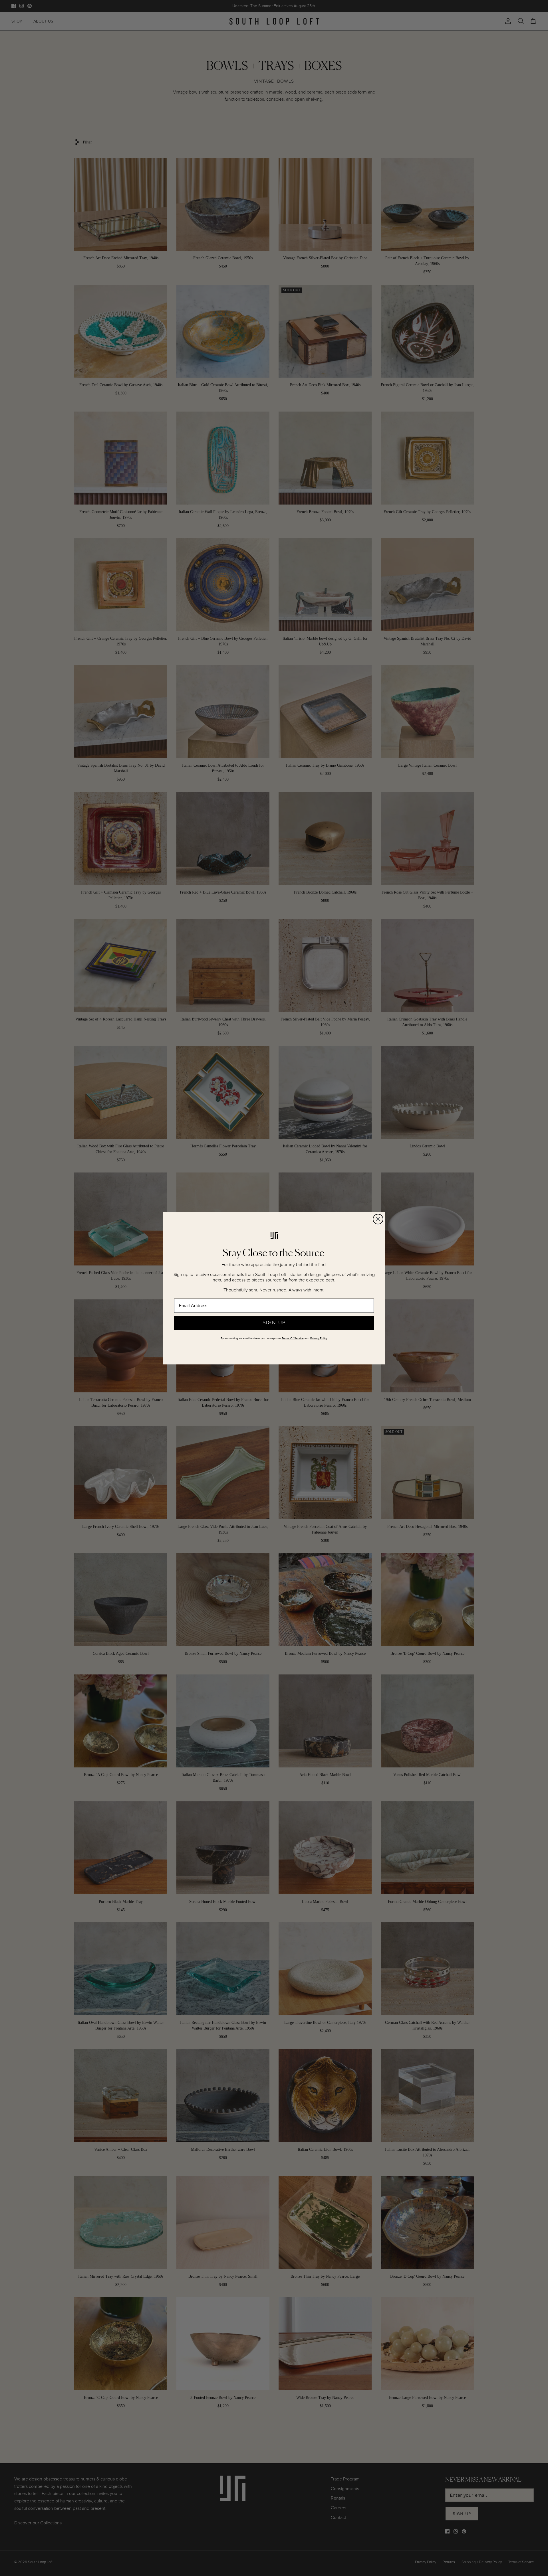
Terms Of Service (293, 1338)
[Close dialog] (378, 1219)
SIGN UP (274, 1323)
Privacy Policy (319, 1338)
